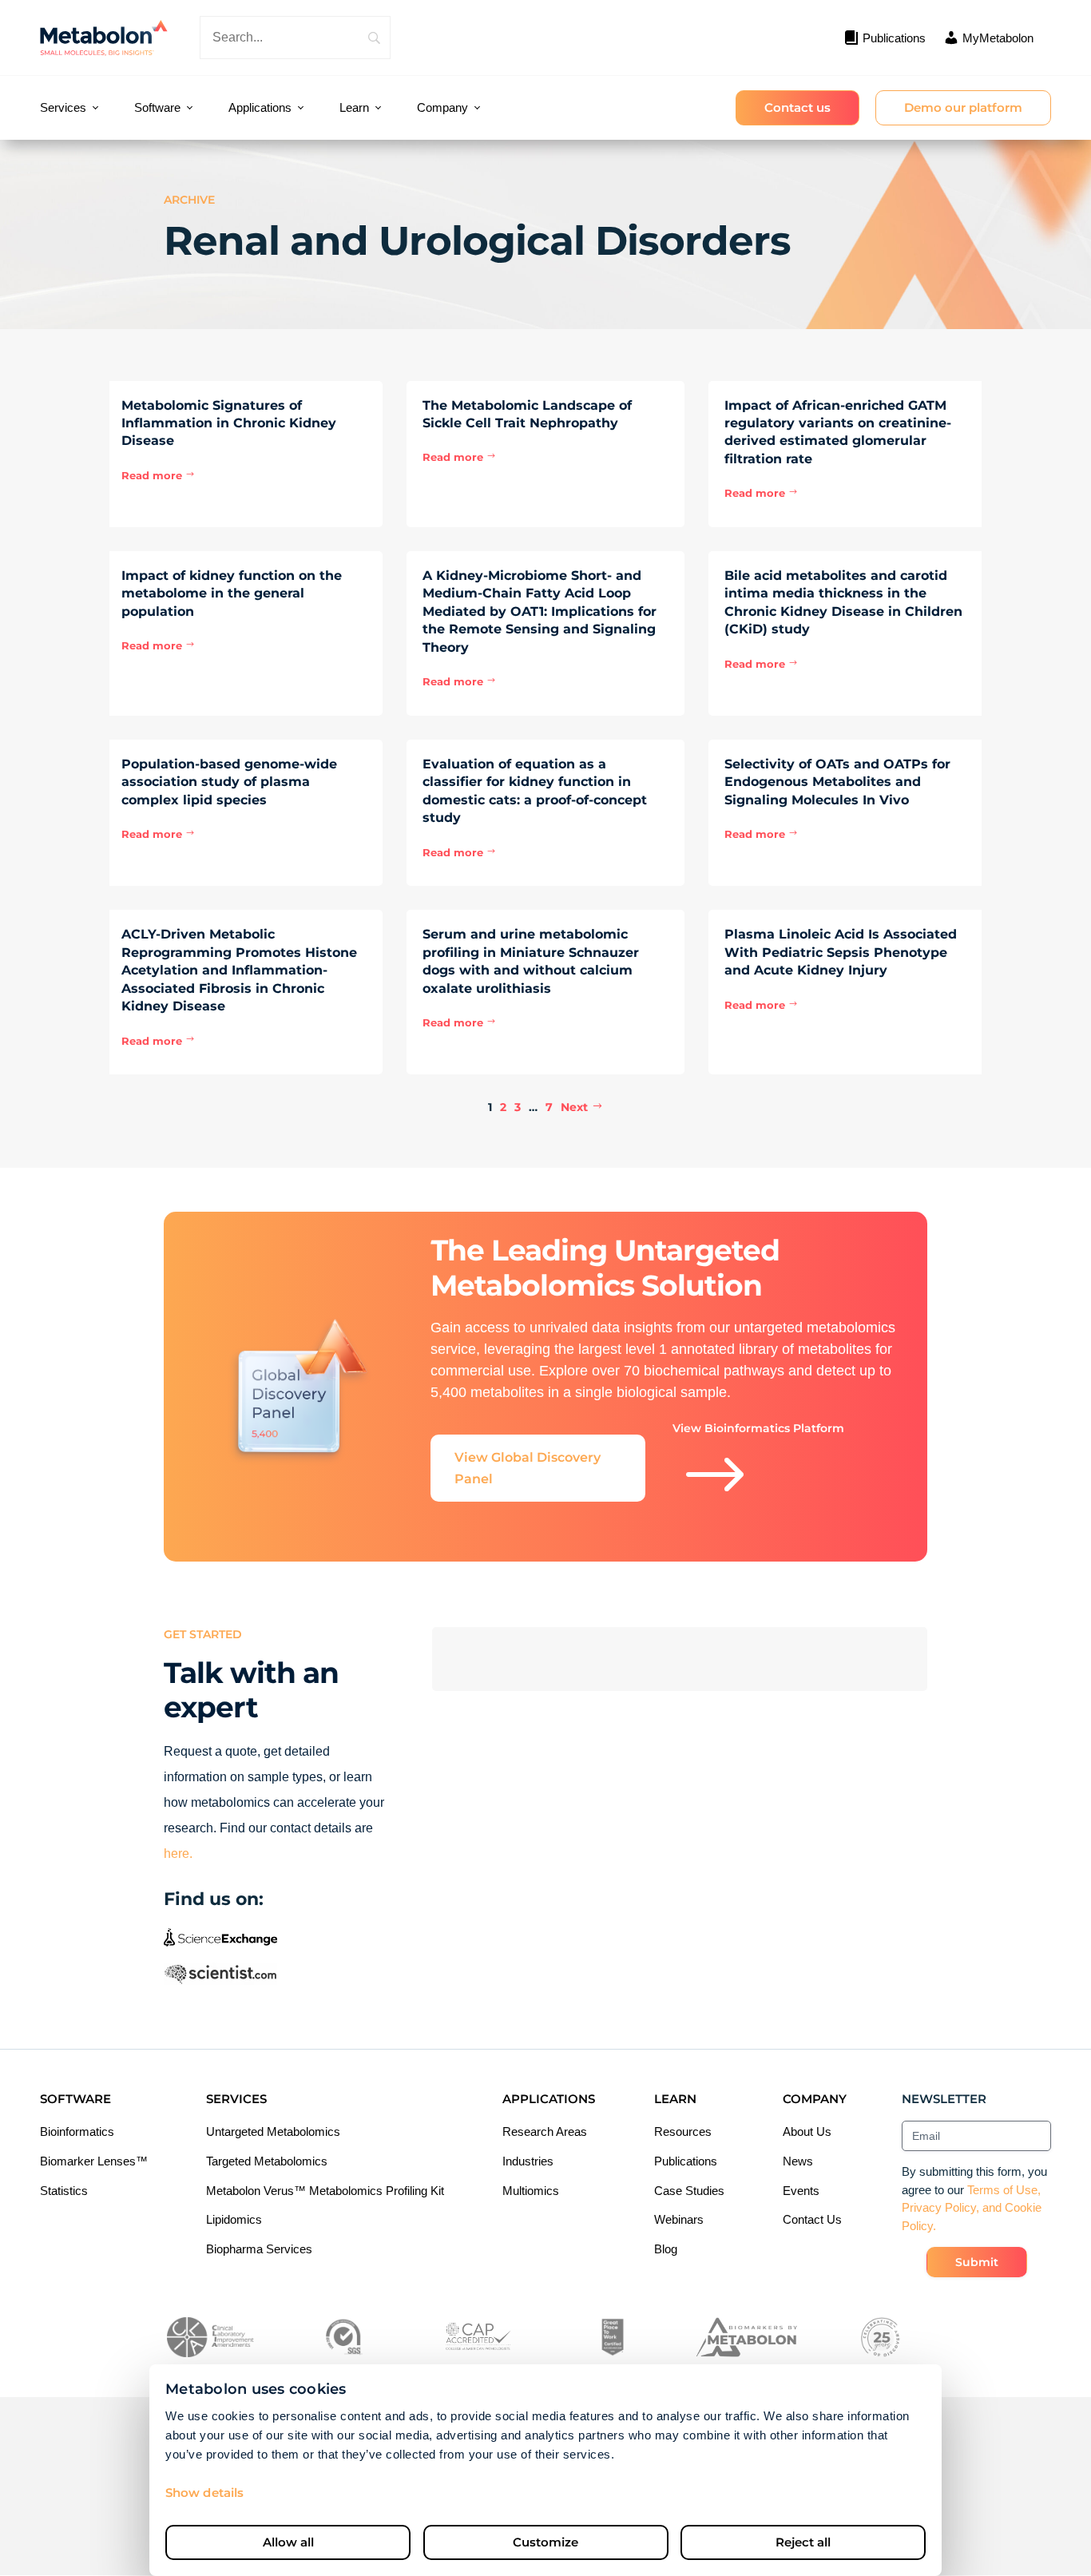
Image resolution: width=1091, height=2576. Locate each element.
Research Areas (545, 2131)
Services (63, 107)
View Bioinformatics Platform (758, 1468)
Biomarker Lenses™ (94, 2161)
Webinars (679, 2219)
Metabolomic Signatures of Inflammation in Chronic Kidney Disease (229, 423)
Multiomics (531, 2191)
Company (442, 107)
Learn (354, 107)
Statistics (64, 2191)
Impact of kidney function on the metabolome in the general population (232, 593)
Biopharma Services (259, 2249)
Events (801, 2191)
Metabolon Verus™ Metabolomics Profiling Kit (325, 2191)
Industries (528, 2161)
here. (178, 1854)
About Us (807, 2131)
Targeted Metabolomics (267, 2161)
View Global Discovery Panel (528, 1468)
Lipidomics (234, 2219)
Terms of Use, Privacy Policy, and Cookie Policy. (972, 2208)
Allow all (288, 2542)
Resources (683, 2131)
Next (574, 1107)
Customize (545, 2542)
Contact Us (812, 2219)
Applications (260, 107)
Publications (686, 2161)
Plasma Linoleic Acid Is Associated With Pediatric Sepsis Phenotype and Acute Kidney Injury (841, 952)
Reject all (803, 2542)
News (798, 2161)
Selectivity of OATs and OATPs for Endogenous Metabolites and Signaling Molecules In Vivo (837, 782)
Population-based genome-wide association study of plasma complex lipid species (229, 782)
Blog (666, 2249)
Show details (204, 2493)
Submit (977, 2262)
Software (157, 107)
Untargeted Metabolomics (273, 2131)
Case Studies (689, 2191)
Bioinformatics (77, 2131)
